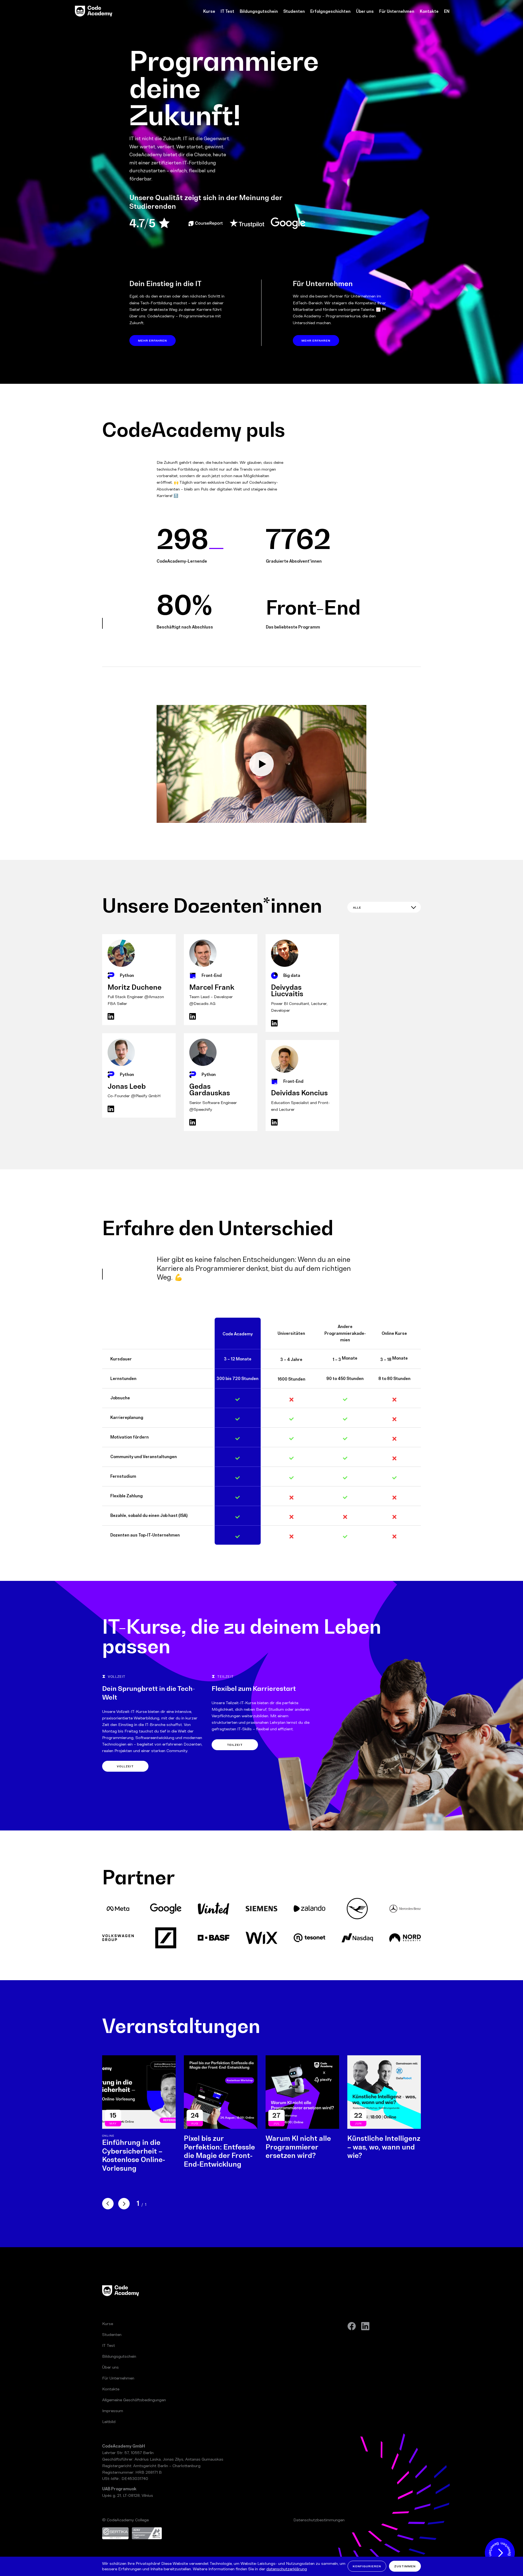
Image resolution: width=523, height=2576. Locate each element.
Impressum (113, 2411)
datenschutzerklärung (287, 2569)
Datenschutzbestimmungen (319, 2520)
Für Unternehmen (397, 11)
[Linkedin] (365, 2326)
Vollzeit (125, 1766)
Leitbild (109, 2422)
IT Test (227, 11)
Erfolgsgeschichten (330, 11)
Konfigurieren (367, 2566)
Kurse (209, 11)
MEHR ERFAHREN (153, 341)
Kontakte (429, 11)
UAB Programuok (119, 2489)
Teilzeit (235, 1745)
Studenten (294, 11)
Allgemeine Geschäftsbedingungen (134, 2400)
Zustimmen (405, 2566)
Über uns (365, 11)
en (447, 11)
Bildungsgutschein (259, 11)
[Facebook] (352, 2326)
